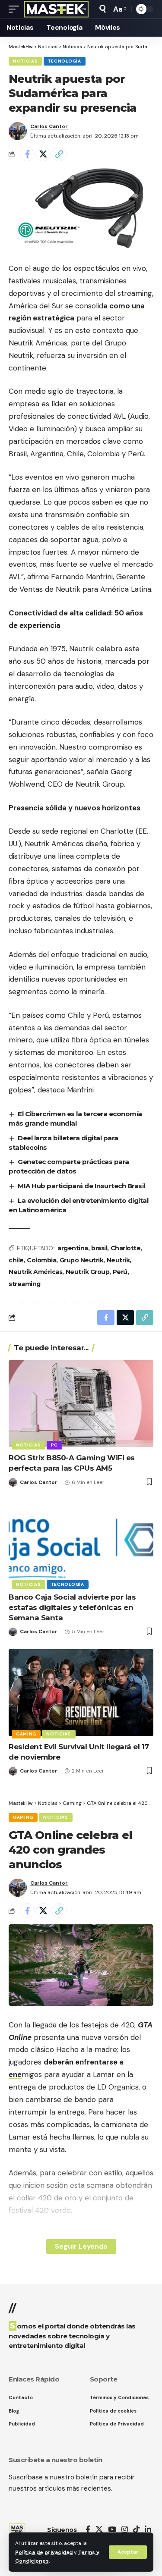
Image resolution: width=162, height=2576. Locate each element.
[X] (99, 2530)
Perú (120, 1272)
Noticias (25, 61)
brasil (99, 1248)
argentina (73, 1248)
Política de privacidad (44, 2552)
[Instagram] (125, 2530)
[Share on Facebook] (27, 154)
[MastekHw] (56, 9)
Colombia (41, 1260)
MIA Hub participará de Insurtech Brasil (81, 1186)
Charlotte (126, 1248)
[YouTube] (112, 2530)
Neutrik (118, 1260)
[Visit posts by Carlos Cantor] (18, 131)
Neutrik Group (88, 1272)
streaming (25, 1284)
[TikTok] (136, 2530)
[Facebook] (88, 2530)
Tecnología (65, 61)
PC (54, 1445)
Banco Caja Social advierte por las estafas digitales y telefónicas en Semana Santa (72, 1607)
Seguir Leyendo (81, 2246)
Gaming (26, 1734)
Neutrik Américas (35, 1272)
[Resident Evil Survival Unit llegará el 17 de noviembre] (81, 1693)
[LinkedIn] (148, 2530)
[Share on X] (43, 154)
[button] (128, 2552)
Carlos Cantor (49, 126)
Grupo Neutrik (82, 1260)
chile (16, 1260)
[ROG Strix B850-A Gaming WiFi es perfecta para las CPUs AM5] (81, 1404)
